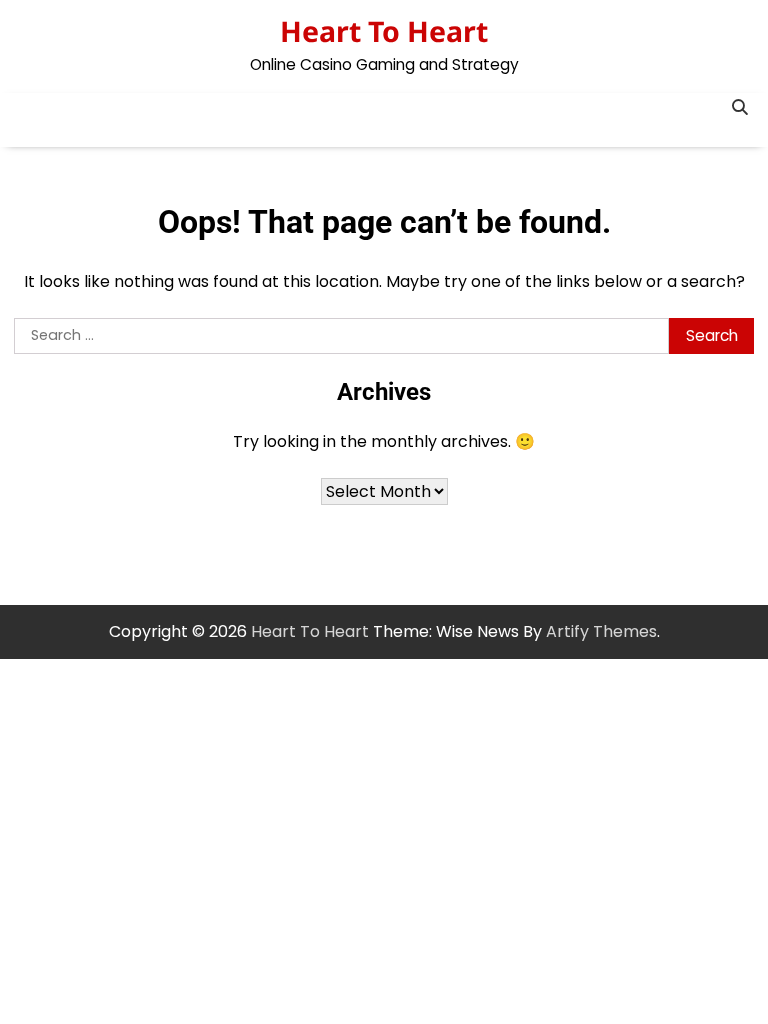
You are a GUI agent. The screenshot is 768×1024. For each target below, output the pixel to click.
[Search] (739, 108)
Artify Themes (601, 631)
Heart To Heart (384, 31)
